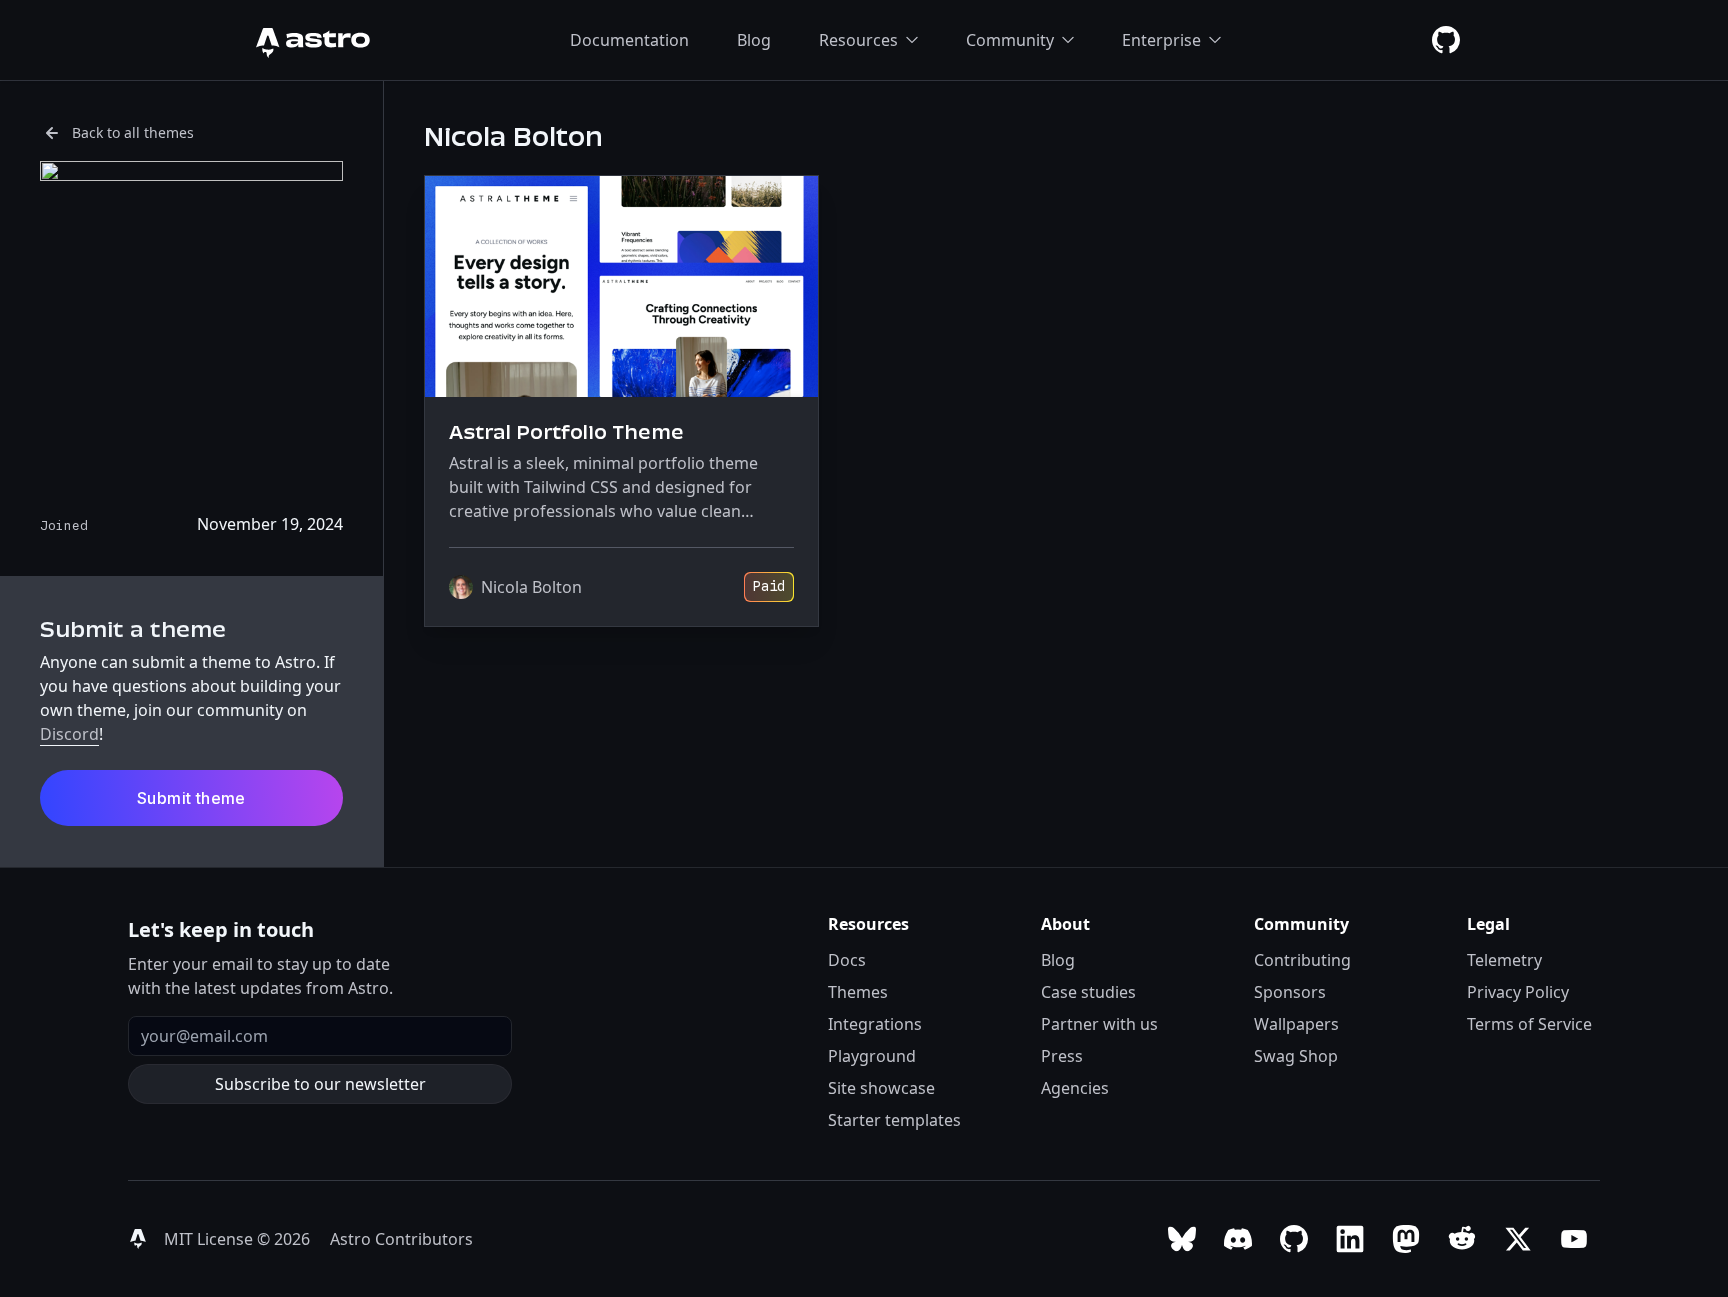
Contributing (1302, 960)
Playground (872, 1056)
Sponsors (1290, 992)
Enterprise (1161, 40)
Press (1062, 1056)
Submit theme (191, 798)
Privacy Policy (1518, 992)
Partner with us (1099, 1024)
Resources (858, 40)
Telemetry (1504, 960)
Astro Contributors (401, 1239)
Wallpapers (1296, 1024)
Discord (69, 734)
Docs (847, 960)
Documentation (629, 40)
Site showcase (881, 1088)
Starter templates (894, 1120)
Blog (754, 40)
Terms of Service (1529, 1024)
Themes (858, 992)
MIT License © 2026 (239, 1239)
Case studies (1088, 992)
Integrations (875, 1024)
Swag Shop (1296, 1056)
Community (1010, 40)
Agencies (1075, 1088)
